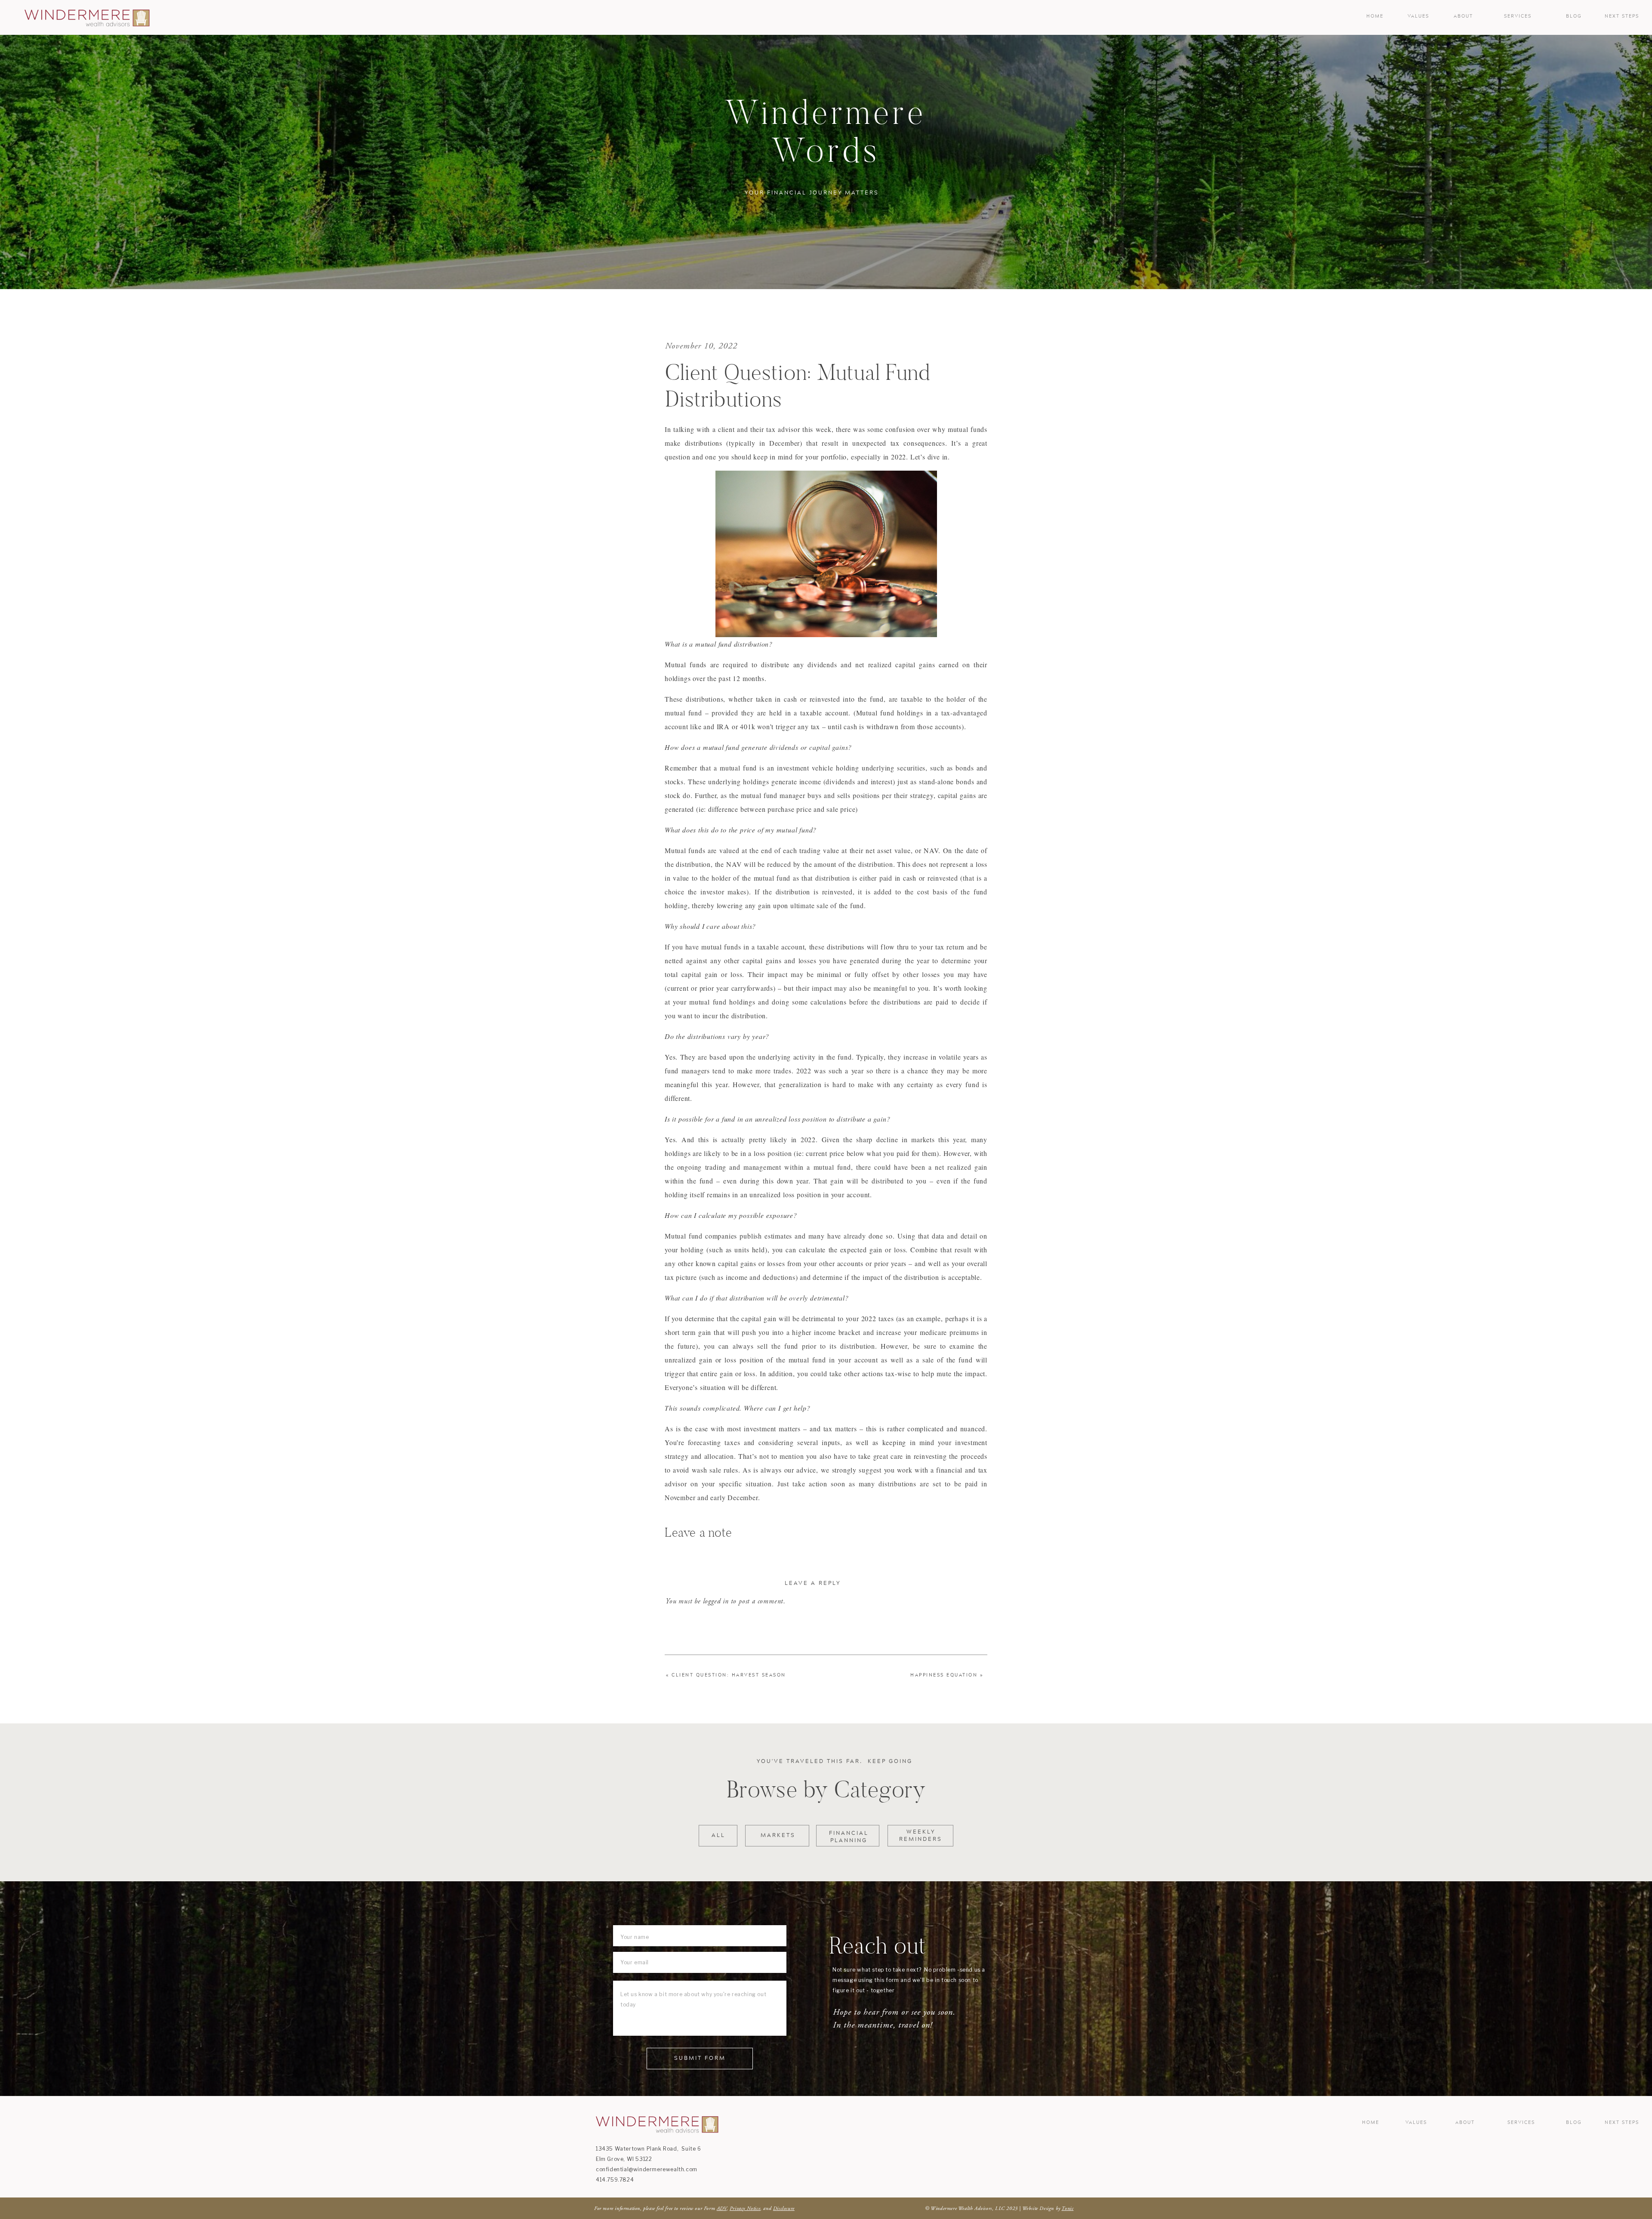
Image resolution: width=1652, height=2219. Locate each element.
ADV (722, 2208)
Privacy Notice (745, 2208)
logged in (716, 1601)
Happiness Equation (944, 1675)
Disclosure (784, 2208)
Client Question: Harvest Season (729, 1675)
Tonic (1067, 2208)
